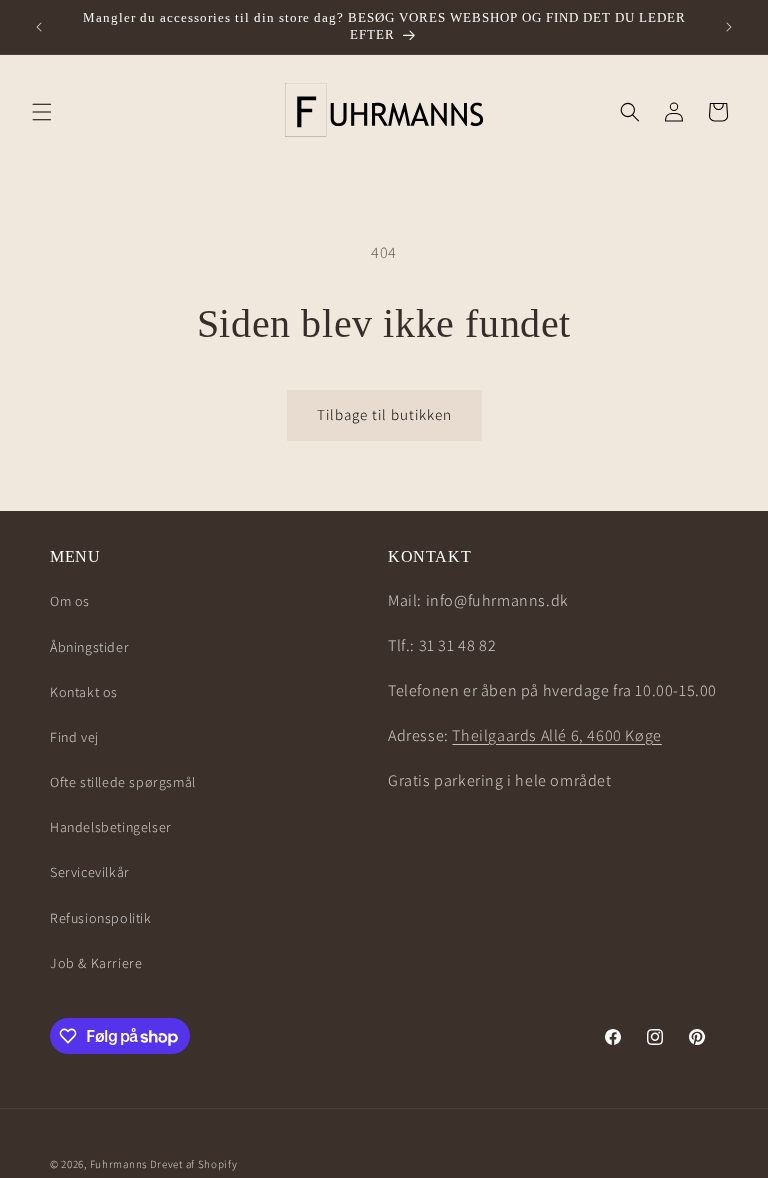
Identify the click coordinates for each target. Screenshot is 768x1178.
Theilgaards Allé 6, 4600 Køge (556, 735)
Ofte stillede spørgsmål (123, 782)
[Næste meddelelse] (729, 27)
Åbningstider (89, 647)
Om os (70, 601)
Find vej (74, 737)
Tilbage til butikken (384, 414)
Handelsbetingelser (111, 827)
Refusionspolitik (101, 918)
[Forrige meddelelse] (39, 27)
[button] (42, 112)
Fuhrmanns (118, 1164)
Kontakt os (84, 692)
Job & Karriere (96, 963)
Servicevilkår (90, 872)
